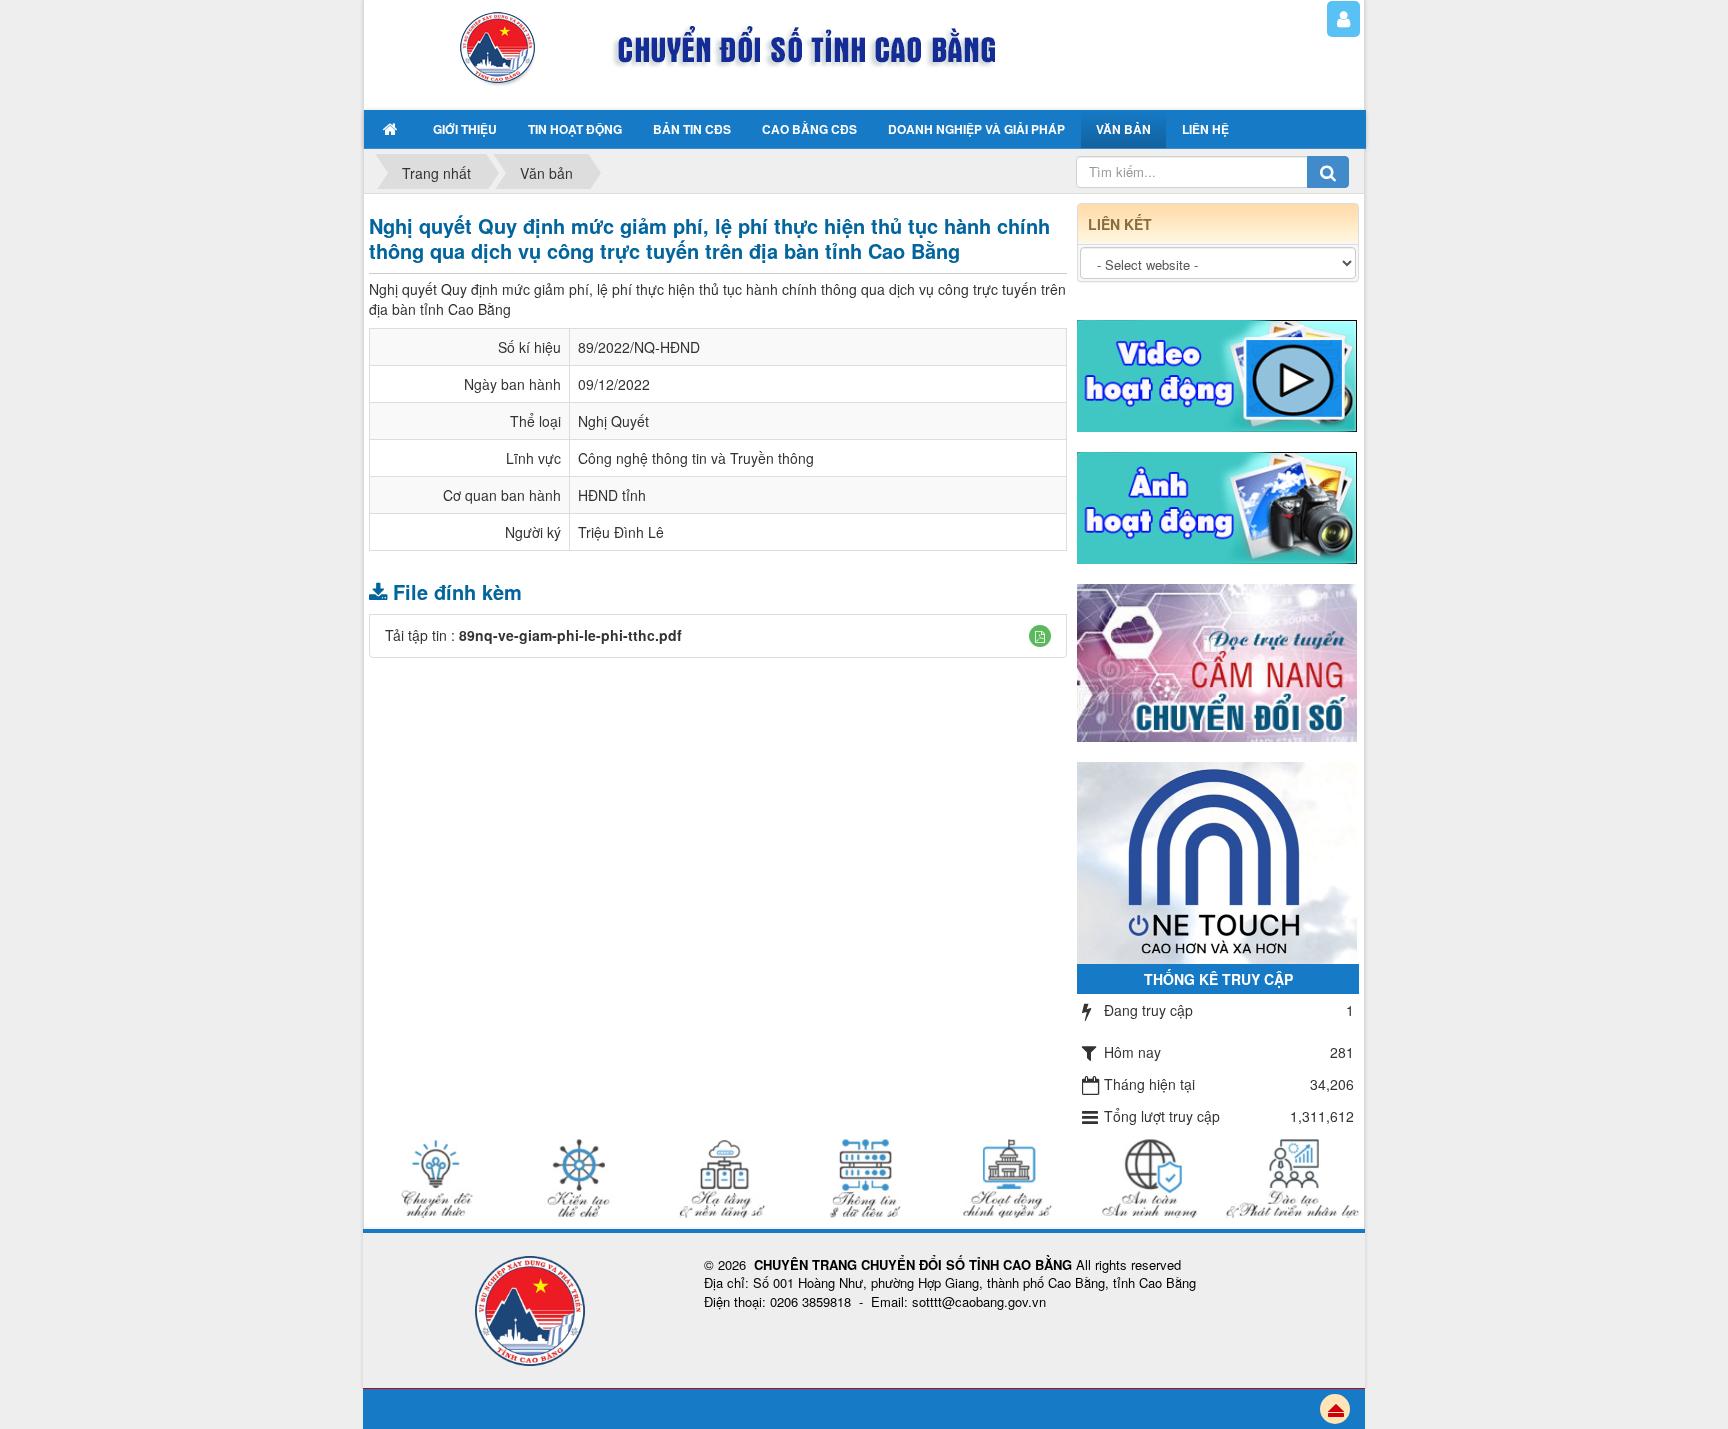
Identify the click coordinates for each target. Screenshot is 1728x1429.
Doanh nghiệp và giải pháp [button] (976, 129)
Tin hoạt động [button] (575, 129)
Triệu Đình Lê (621, 532)
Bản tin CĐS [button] (692, 129)
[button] (1040, 636)
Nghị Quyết (613, 421)
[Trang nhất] (392, 129)
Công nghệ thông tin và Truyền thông (696, 458)
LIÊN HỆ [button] (1205, 129)
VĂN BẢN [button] (1123, 129)
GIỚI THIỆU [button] (465, 129)
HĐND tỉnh (612, 495)
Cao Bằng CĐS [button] (809, 129)
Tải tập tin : (533, 635)
